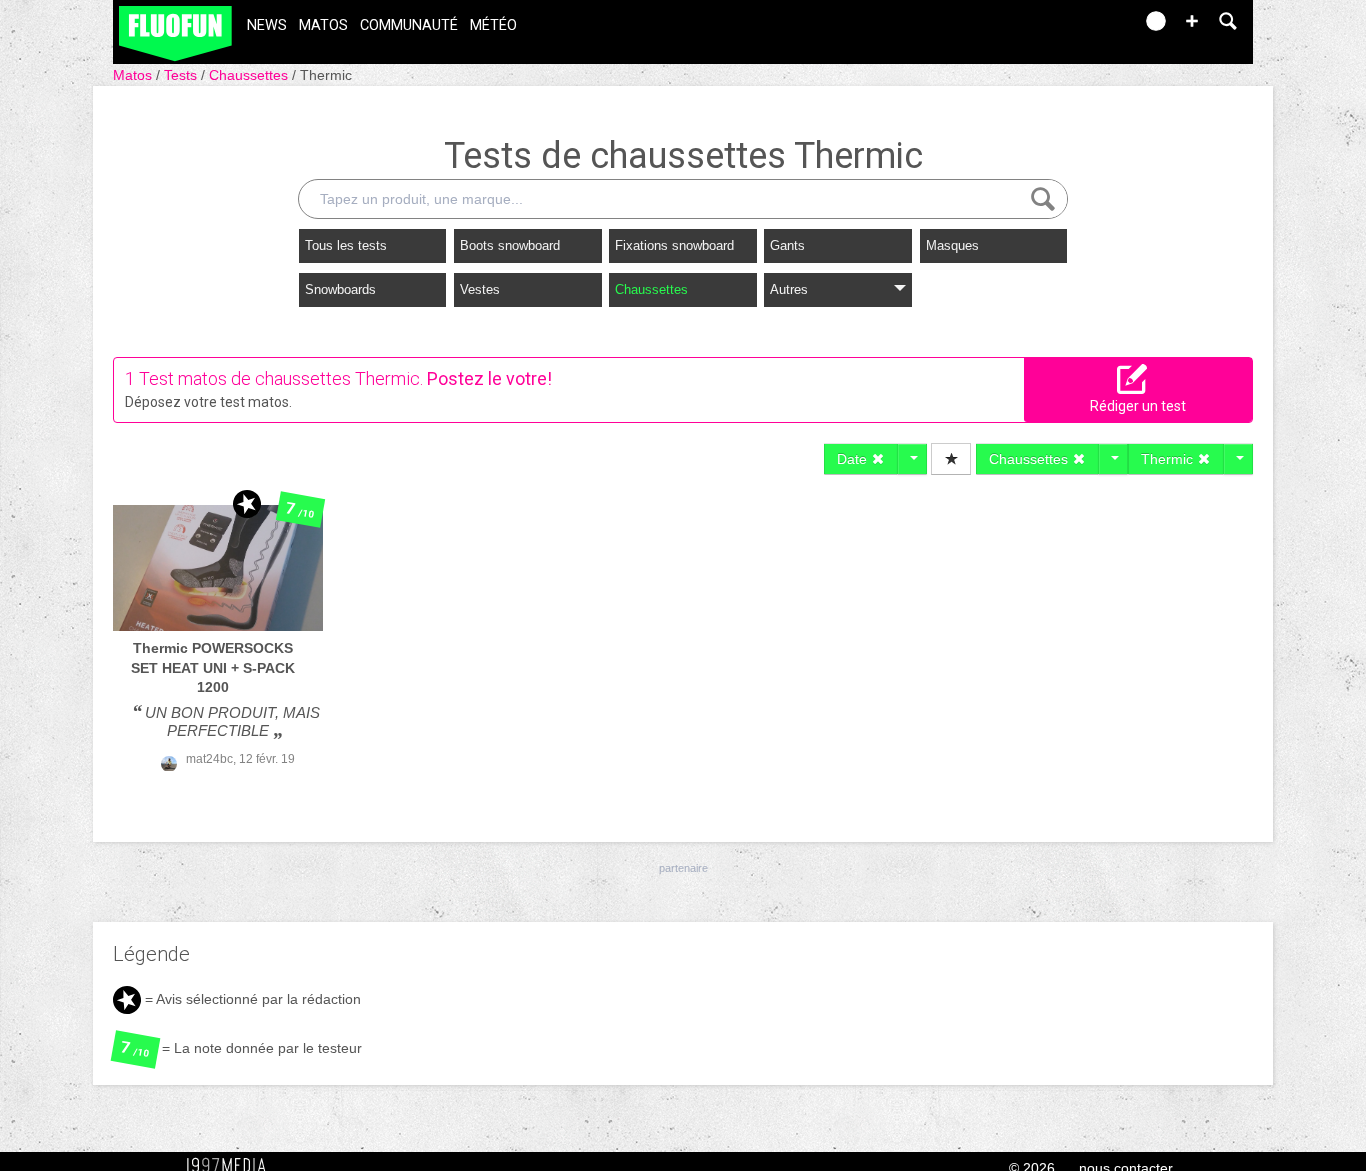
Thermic (326, 75)
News (267, 25)
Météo (493, 25)
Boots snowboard (510, 245)
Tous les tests (346, 245)
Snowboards (340, 289)
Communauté (409, 25)
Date (854, 459)
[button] (1192, 21)
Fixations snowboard (674, 245)
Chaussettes (250, 75)
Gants (787, 245)
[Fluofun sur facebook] (1075, 27)
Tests (182, 75)
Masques (952, 245)
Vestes (480, 289)
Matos (323, 25)
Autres (789, 289)
